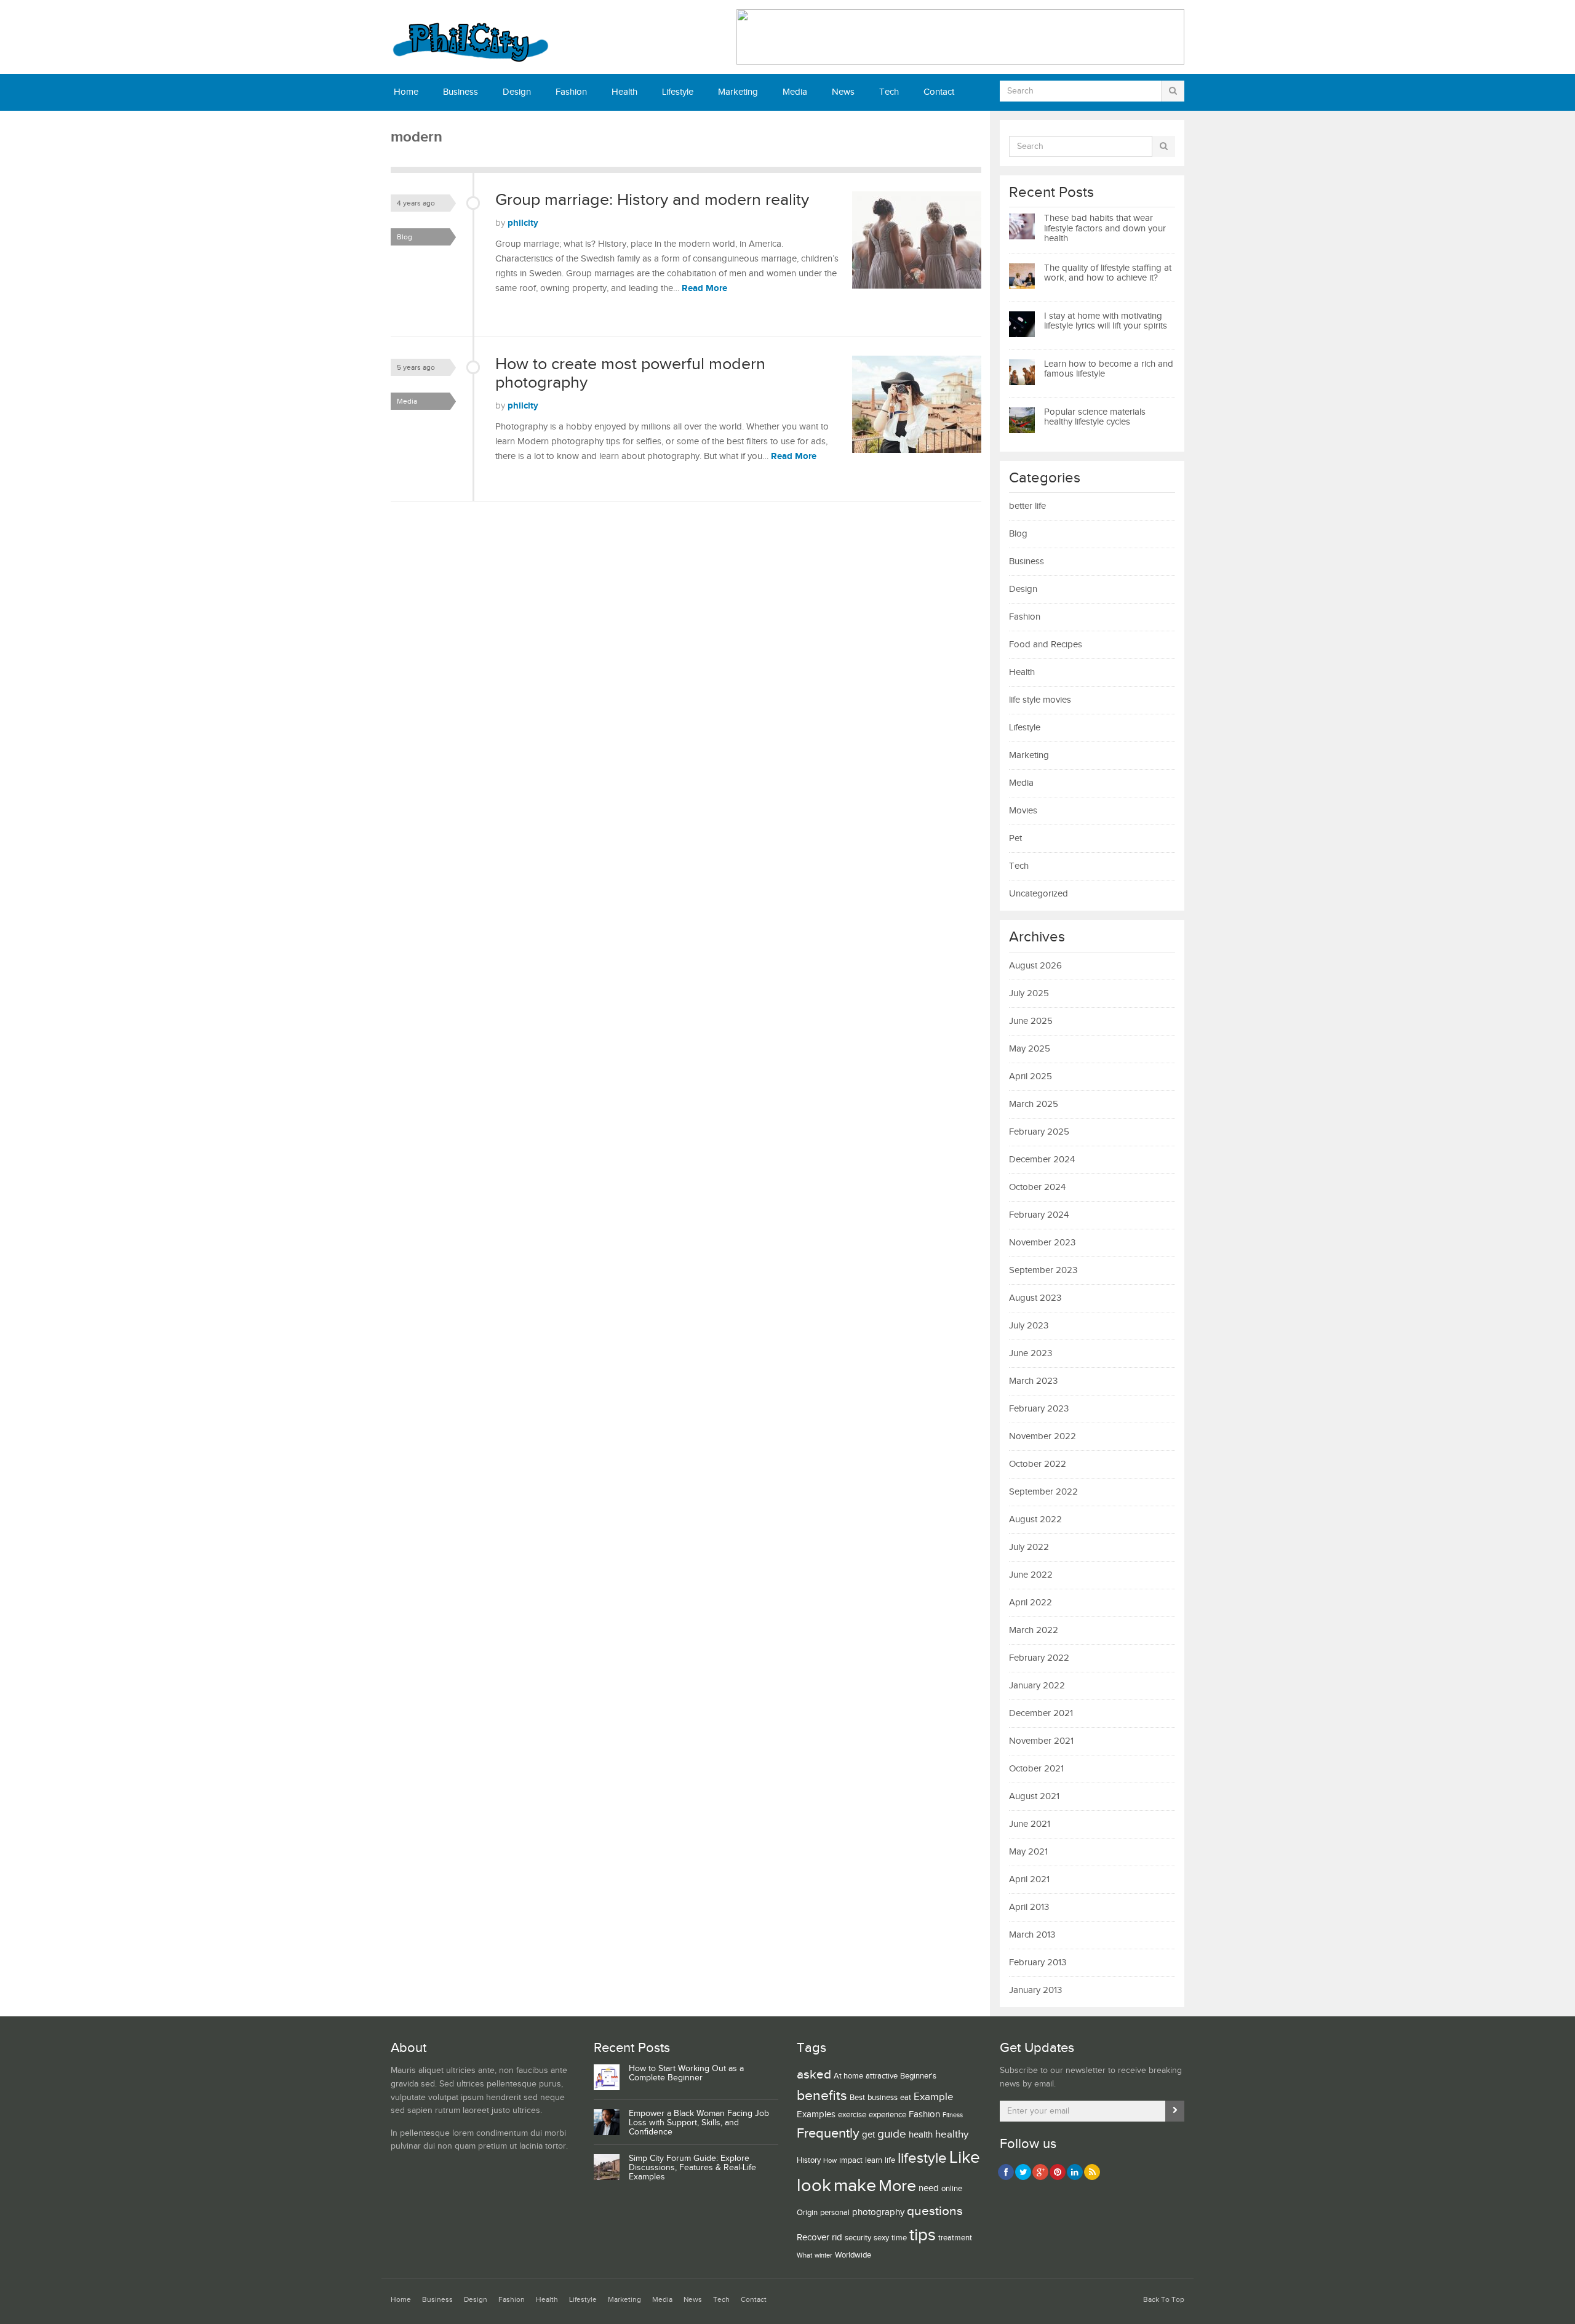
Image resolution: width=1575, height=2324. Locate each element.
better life (1027, 506)
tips (923, 2235)
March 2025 (1034, 1104)
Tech (889, 92)
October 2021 (1036, 1769)
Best (857, 2098)
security (858, 2238)
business (883, 2098)
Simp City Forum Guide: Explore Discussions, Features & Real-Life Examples (692, 2168)
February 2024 (1039, 1215)
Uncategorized (1039, 894)
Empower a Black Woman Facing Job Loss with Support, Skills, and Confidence (699, 2123)
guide (892, 2134)
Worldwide (853, 2255)
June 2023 (1031, 1353)
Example (934, 2097)
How (830, 2161)
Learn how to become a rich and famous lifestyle (1109, 369)
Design (517, 92)
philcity (523, 223)
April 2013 (1029, 1907)
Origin (807, 2213)
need (929, 2188)
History (809, 2160)
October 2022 (1038, 1464)
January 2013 (1035, 1990)
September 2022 (1043, 1492)
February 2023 (1039, 1409)
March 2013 (1032, 1935)
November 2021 (1041, 1741)
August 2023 (1035, 1298)
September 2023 (1043, 1270)
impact (851, 2160)
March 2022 (1034, 1630)
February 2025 (1039, 1132)
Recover (813, 2238)
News (843, 92)
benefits (822, 2096)
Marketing (738, 92)
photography (878, 2212)
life (890, 2160)
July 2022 (1029, 1547)
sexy (881, 2238)
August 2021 (1034, 1796)
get (868, 2135)
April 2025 (1031, 1076)
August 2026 (1035, 966)
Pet (1015, 838)
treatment (955, 2238)
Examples (816, 2114)
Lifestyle (678, 92)
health (921, 2135)
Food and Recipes (1046, 645)
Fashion (571, 92)
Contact (939, 92)
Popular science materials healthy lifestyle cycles (1095, 417)
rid (837, 2238)
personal (835, 2213)
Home (406, 92)
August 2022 (1035, 1519)
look (814, 2186)
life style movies (1040, 700)
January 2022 (1037, 1686)
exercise (852, 2115)
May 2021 (1028, 1852)
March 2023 (1033, 1381)
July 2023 (1029, 1326)
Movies (1023, 811)
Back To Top (1164, 2300)
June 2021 (1030, 1824)
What (804, 2256)
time (899, 2238)
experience (887, 2115)
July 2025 (1029, 993)
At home (848, 2076)
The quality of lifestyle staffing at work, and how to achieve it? (1108, 273)
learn (874, 2160)
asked (814, 2074)
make (855, 2186)
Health (624, 92)
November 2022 (1043, 1436)
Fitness (953, 2115)
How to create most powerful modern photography (630, 373)
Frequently (828, 2133)
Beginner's (918, 2076)
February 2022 (1039, 1658)
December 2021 (1041, 1713)
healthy (952, 2134)
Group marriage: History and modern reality (652, 200)
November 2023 (1042, 1243)
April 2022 (1031, 1603)
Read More (704, 288)
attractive (882, 2076)
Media (795, 92)
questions (935, 2211)
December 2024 (1042, 1160)
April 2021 (1029, 1879)
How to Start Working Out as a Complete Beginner (686, 2073)
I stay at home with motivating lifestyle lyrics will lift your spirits (1106, 321)
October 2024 (1037, 1187)
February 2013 (1038, 1963)
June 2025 (1031, 1021)
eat (906, 2098)
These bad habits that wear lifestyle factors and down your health (1105, 228)
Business (461, 92)
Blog (405, 237)
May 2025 (1030, 1049)
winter (823, 2256)
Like (965, 2158)
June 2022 (1031, 1575)
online (952, 2189)
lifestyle (922, 2158)
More (897, 2186)
